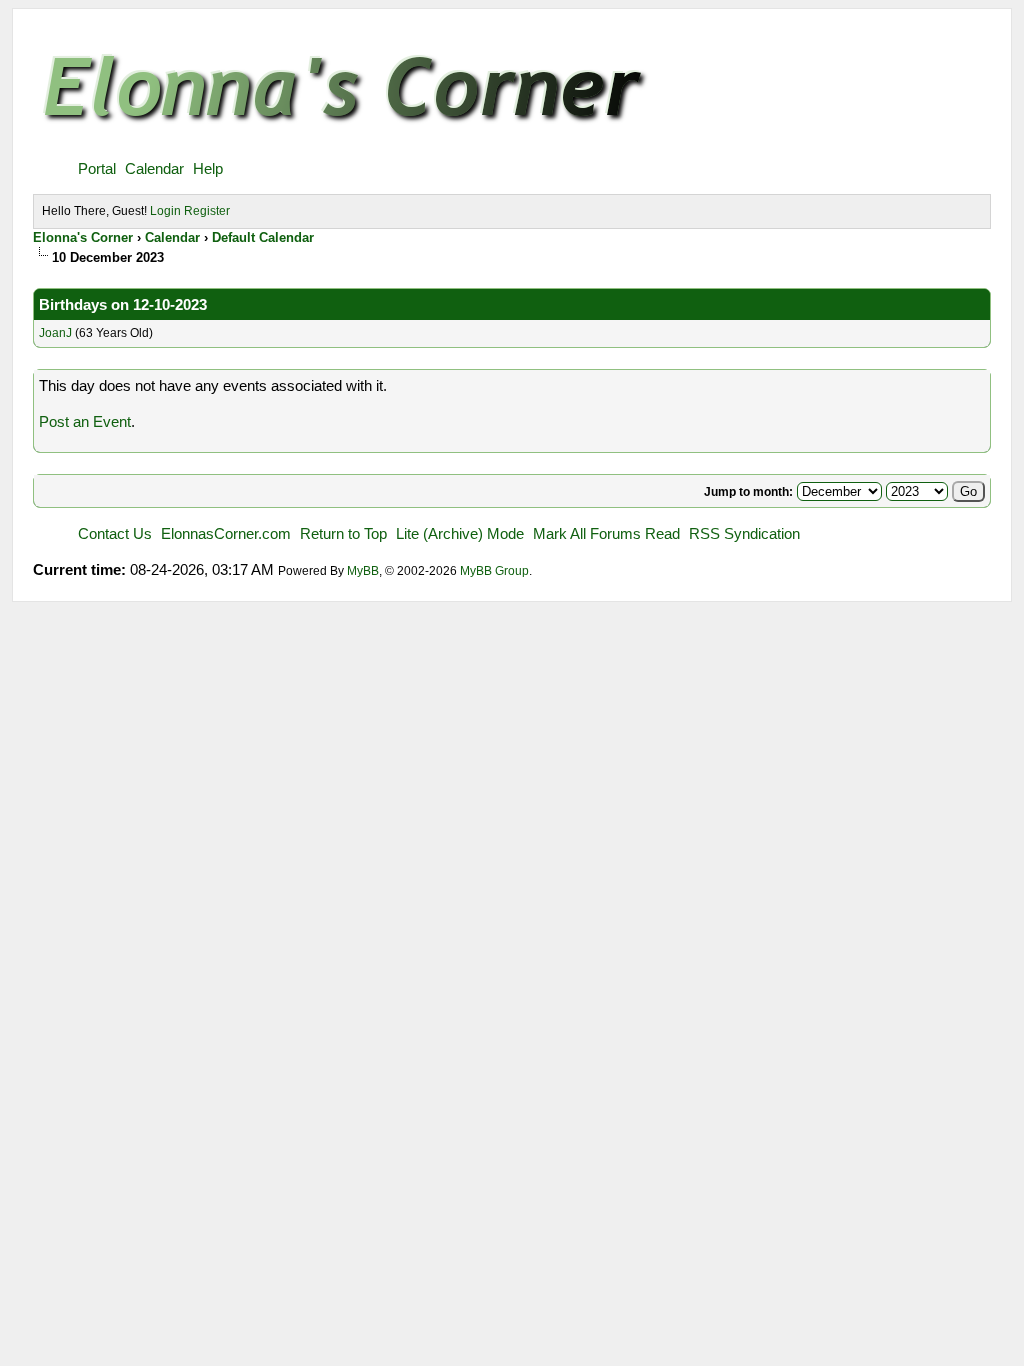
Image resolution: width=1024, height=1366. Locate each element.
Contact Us (115, 533)
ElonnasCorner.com (226, 533)
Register (207, 211)
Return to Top (343, 533)
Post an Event (85, 421)
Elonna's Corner (83, 237)
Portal (97, 168)
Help (208, 168)
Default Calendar (263, 237)
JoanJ (55, 333)
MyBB (363, 571)
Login (165, 211)
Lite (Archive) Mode (460, 533)
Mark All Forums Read (606, 533)
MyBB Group (494, 571)
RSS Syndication (744, 533)
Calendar (154, 168)
